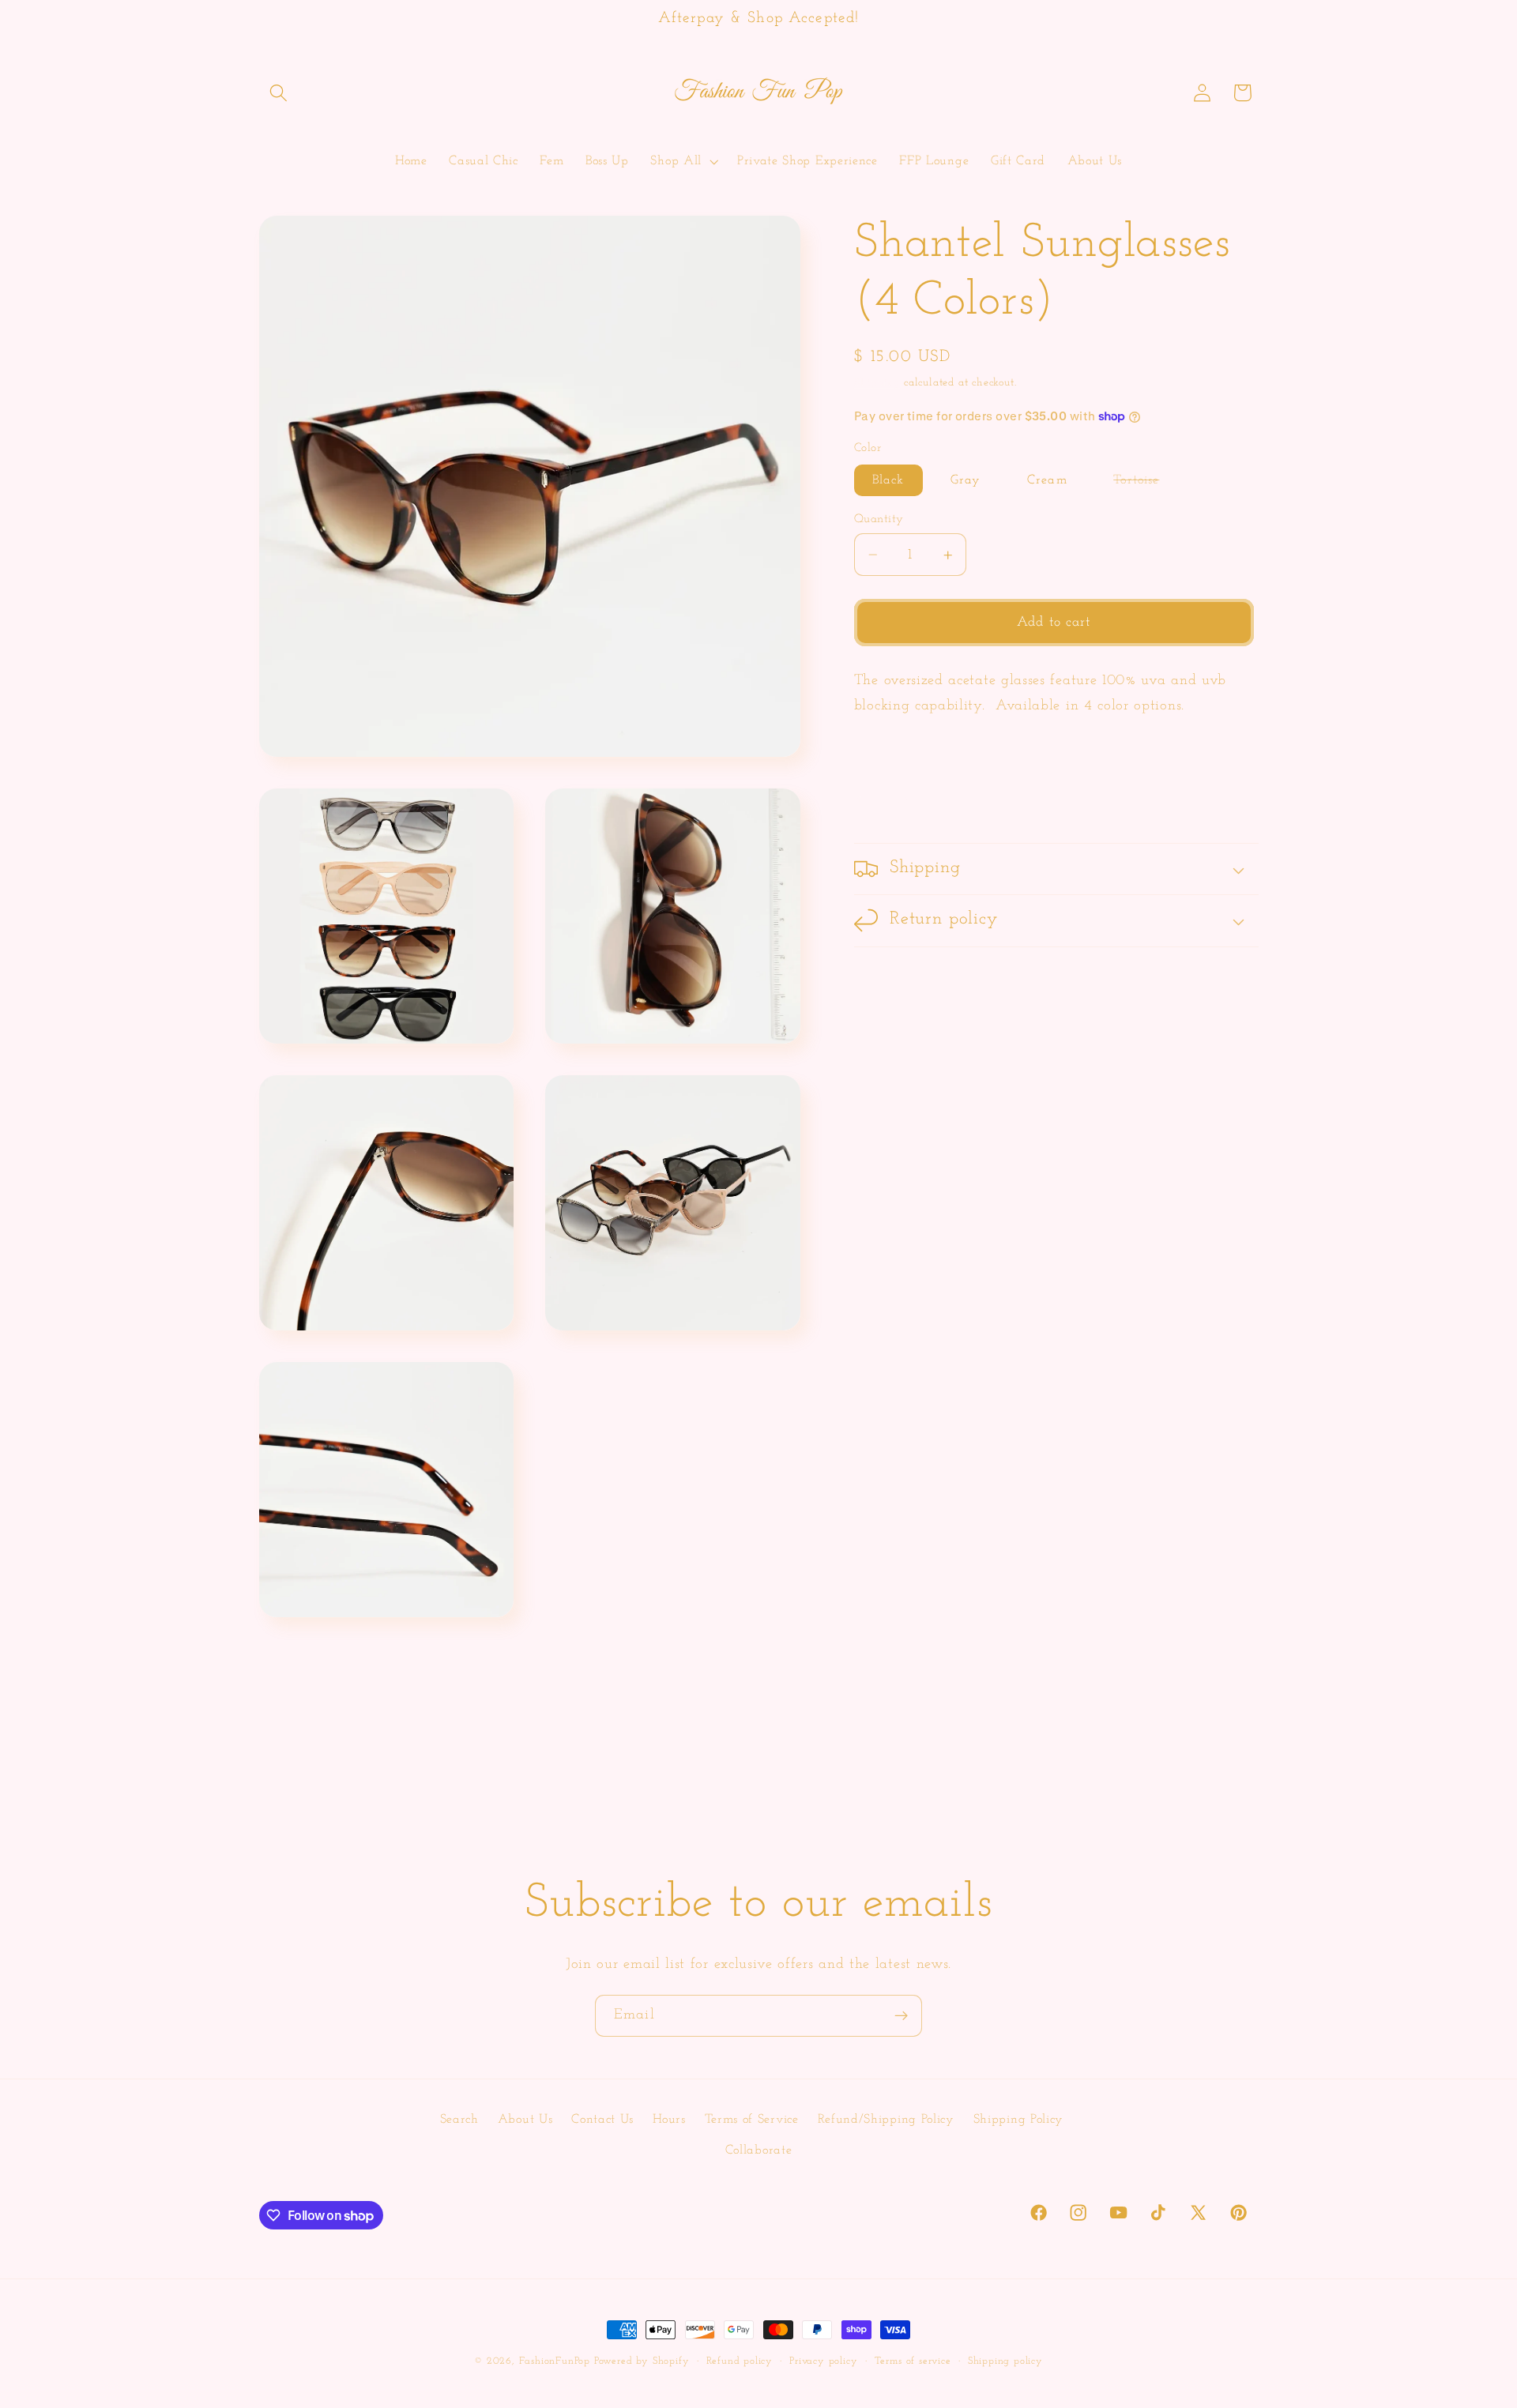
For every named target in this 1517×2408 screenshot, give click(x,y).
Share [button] (891, 800)
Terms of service (913, 2361)
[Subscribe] (901, 2016)
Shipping (877, 383)
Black (888, 480)
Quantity (879, 519)
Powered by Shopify (642, 2361)
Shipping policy (1005, 2361)
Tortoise (1145, 485)
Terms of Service (752, 2119)
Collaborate (759, 2150)
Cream (1047, 480)
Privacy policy (823, 2361)
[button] (279, 93)
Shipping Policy (1018, 2119)
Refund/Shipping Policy (886, 2119)
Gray (966, 480)
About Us (525, 2119)
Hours (669, 2119)
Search (459, 2119)
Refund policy (740, 2361)
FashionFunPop (555, 2361)
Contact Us (602, 2119)
